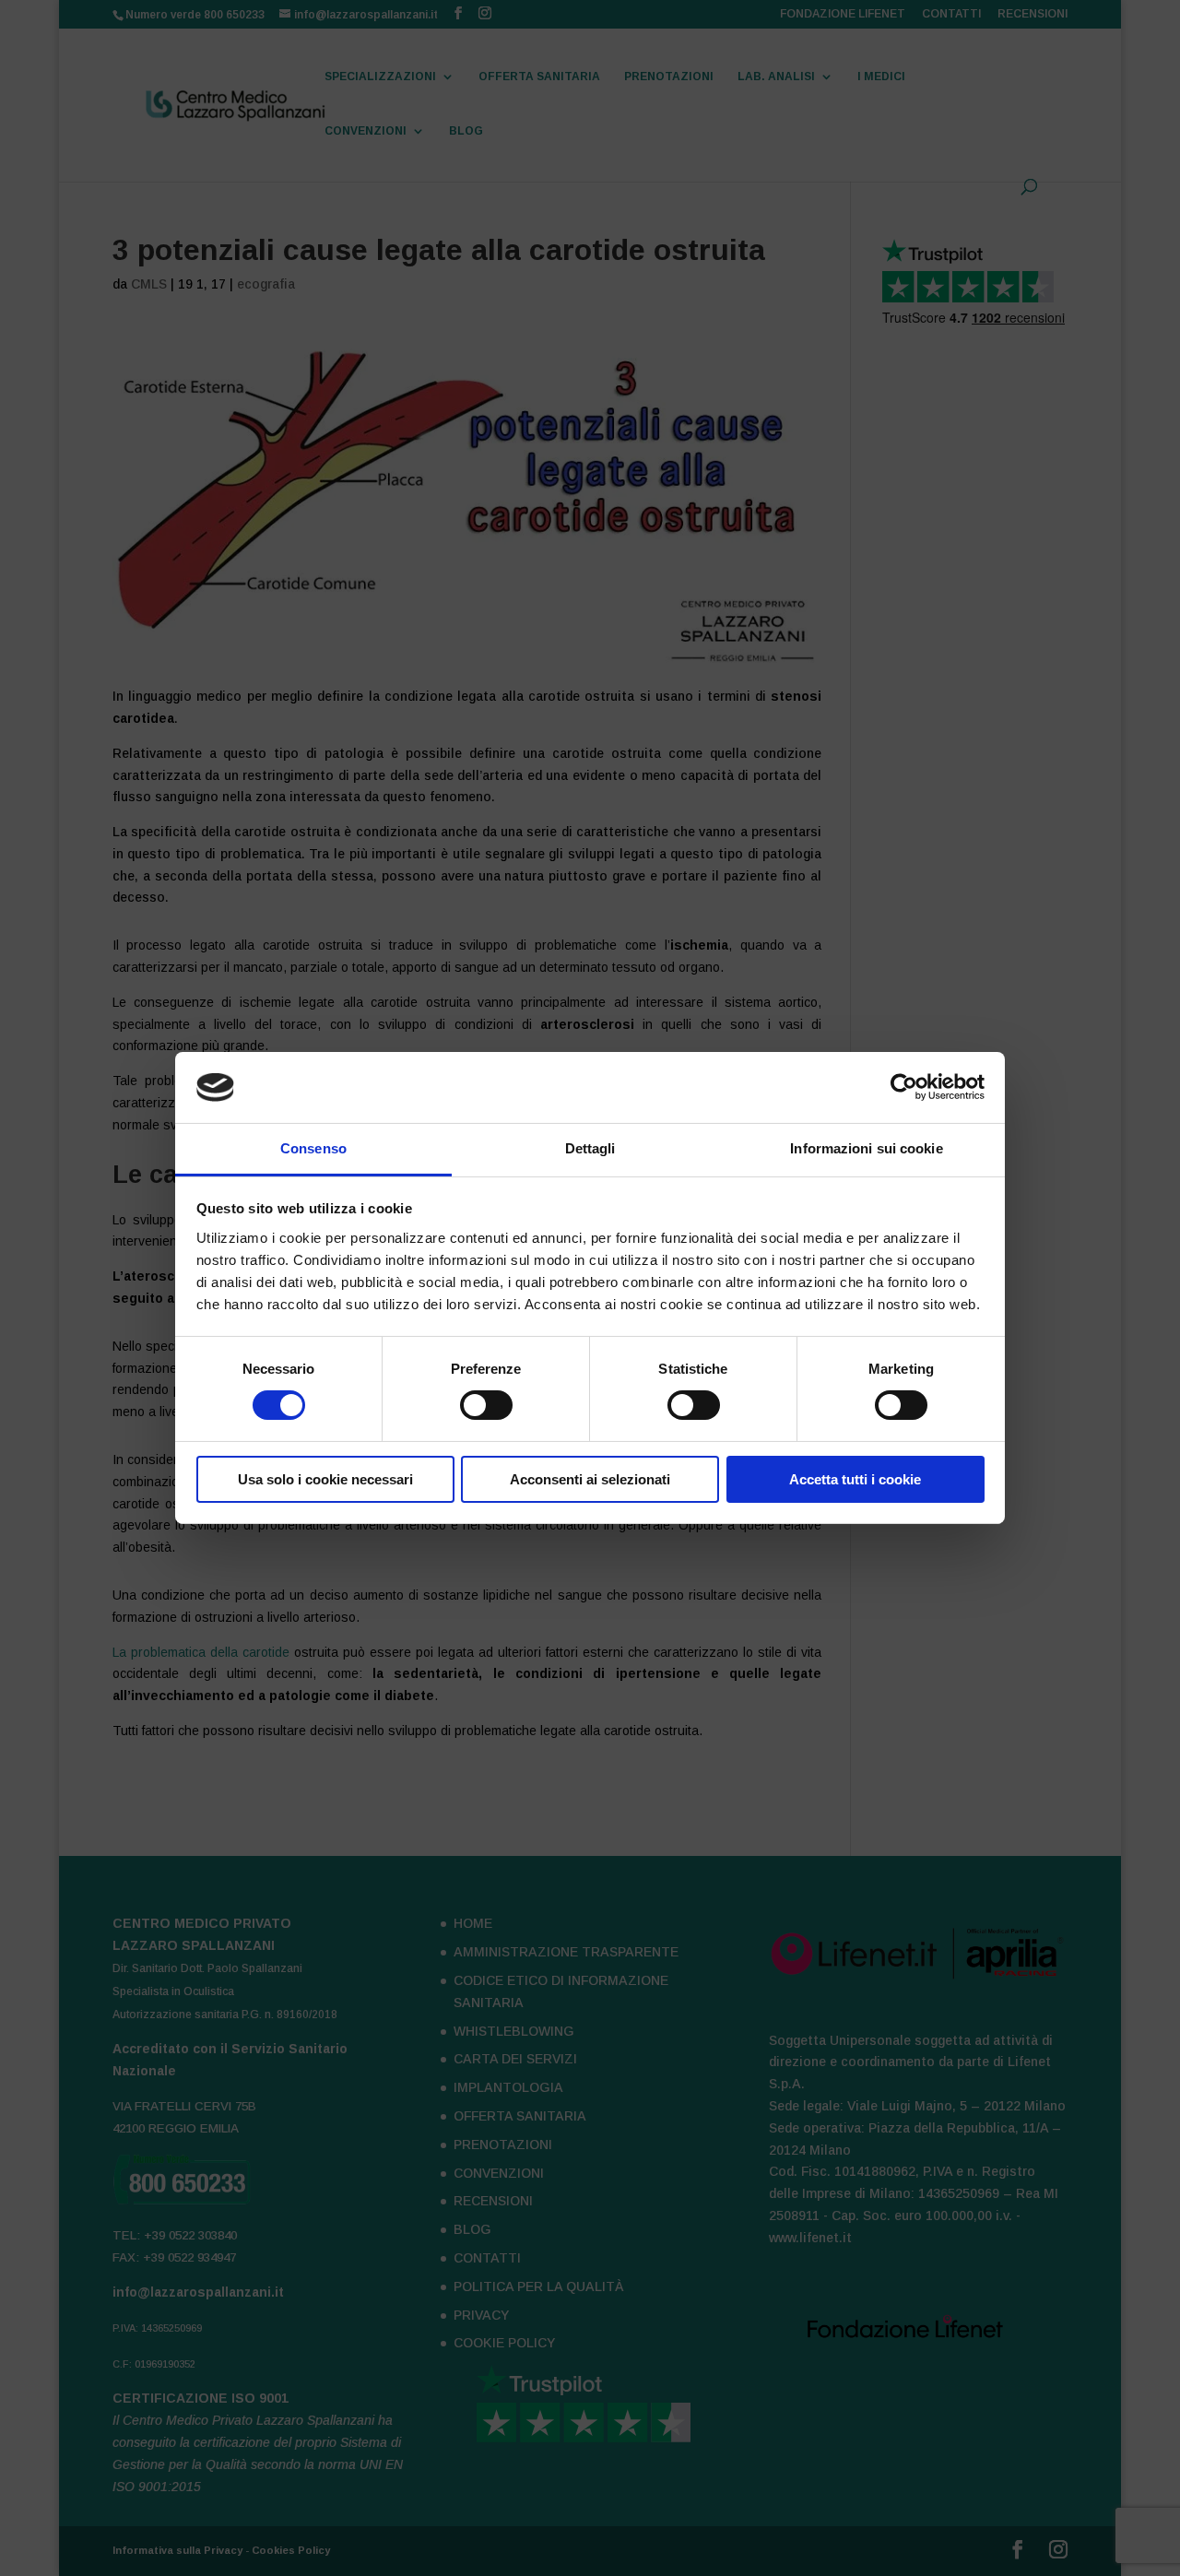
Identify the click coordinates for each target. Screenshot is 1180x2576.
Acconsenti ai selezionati (590, 1479)
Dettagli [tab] (590, 1148)
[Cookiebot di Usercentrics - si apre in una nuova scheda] (904, 1087)
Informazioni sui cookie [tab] (866, 1148)
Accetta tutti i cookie (855, 1479)
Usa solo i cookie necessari (325, 1479)
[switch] (486, 1405)
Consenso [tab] (313, 1148)
